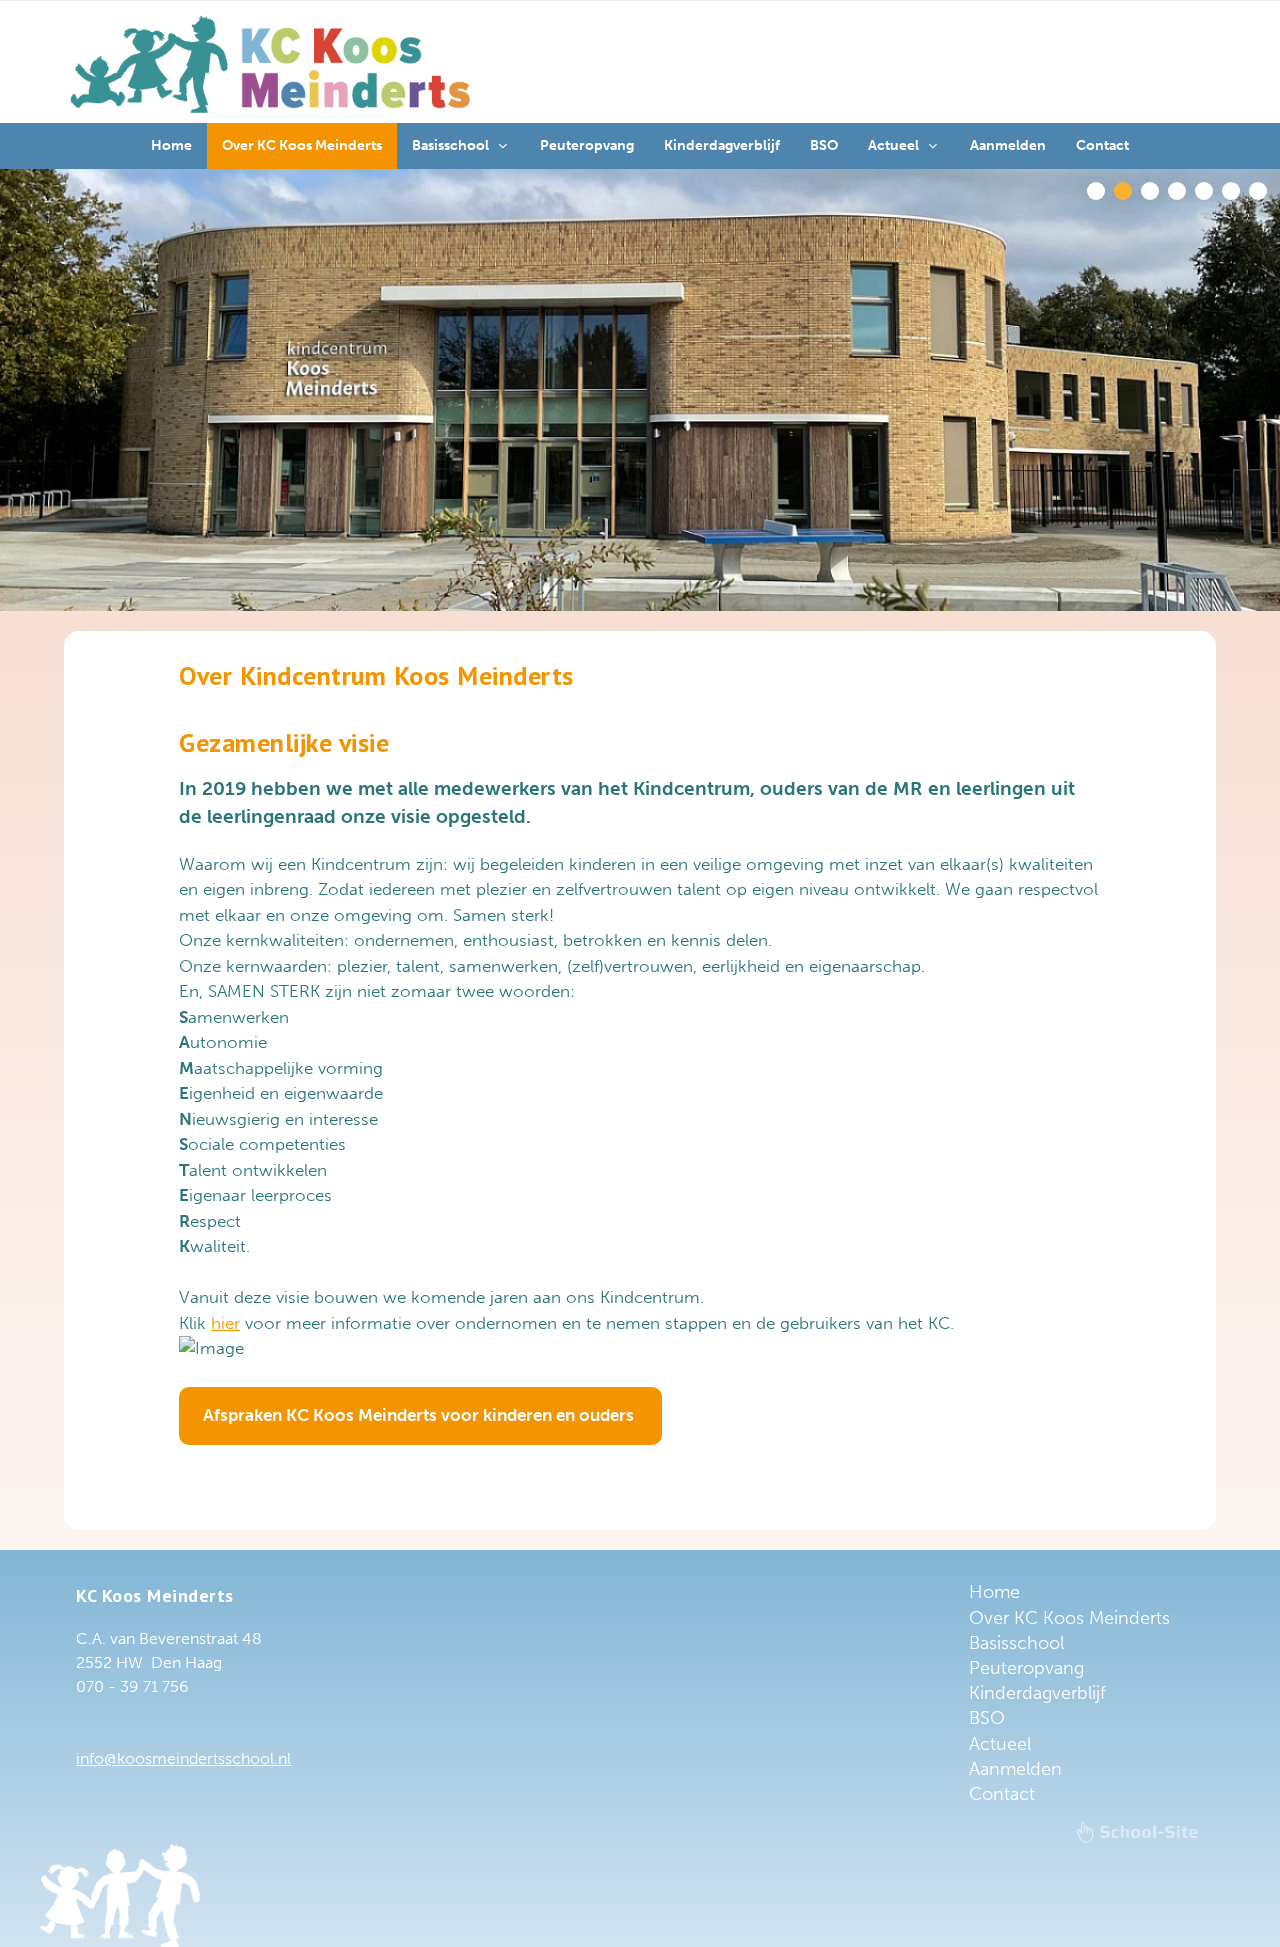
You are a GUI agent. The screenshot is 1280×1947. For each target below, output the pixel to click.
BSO (987, 1718)
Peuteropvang (1026, 1668)
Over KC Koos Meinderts (1069, 1618)
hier (225, 1323)
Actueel (1000, 1744)
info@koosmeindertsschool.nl (183, 1758)
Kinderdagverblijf (1037, 1693)
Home (994, 1592)
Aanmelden (1015, 1769)
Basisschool (1016, 1643)
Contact (1002, 1794)
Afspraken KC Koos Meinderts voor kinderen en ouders (420, 1415)
